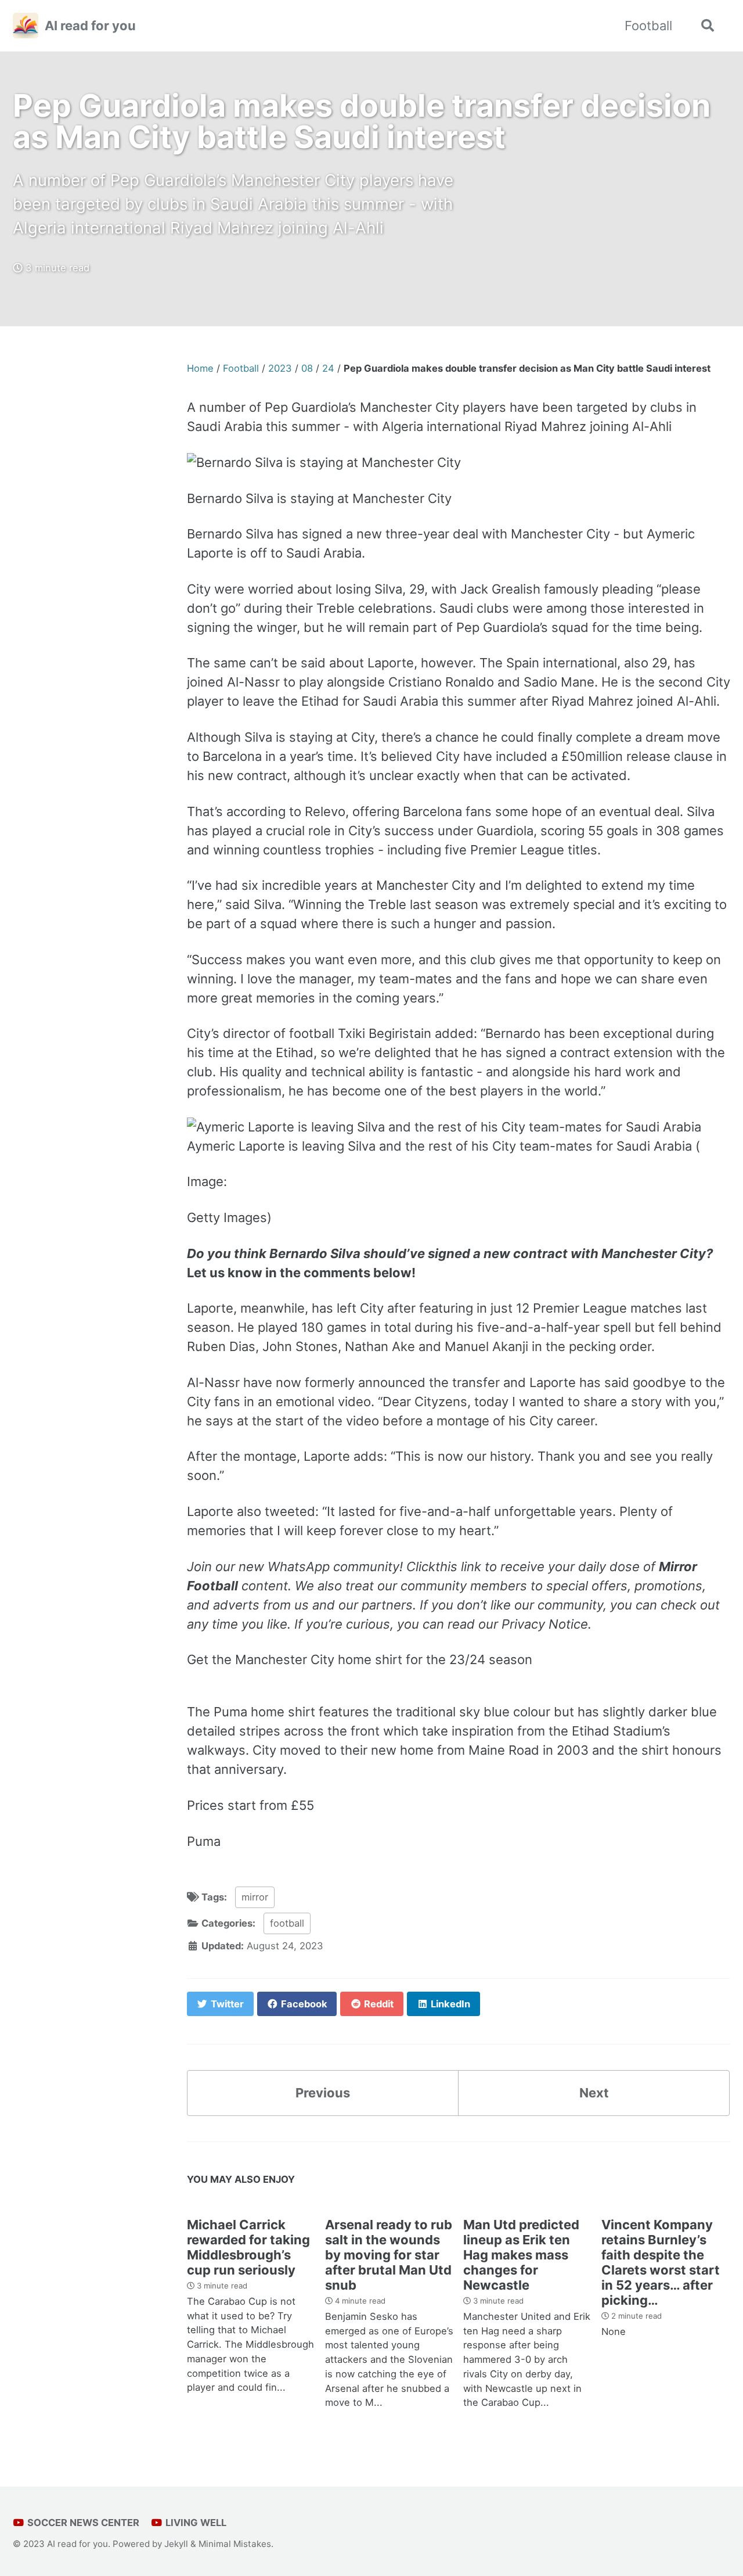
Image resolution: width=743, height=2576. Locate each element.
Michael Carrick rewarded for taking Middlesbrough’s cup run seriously (248, 2247)
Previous (323, 2093)
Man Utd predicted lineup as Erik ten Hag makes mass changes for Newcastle (521, 2255)
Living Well (195, 2523)
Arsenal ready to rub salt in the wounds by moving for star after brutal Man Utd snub (389, 2255)
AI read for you (90, 26)
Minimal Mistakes (235, 2544)
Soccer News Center (82, 2523)
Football (648, 26)
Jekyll (176, 2544)
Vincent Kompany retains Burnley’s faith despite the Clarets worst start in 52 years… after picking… (661, 2262)
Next (594, 2093)
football (287, 1923)
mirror (255, 1897)
